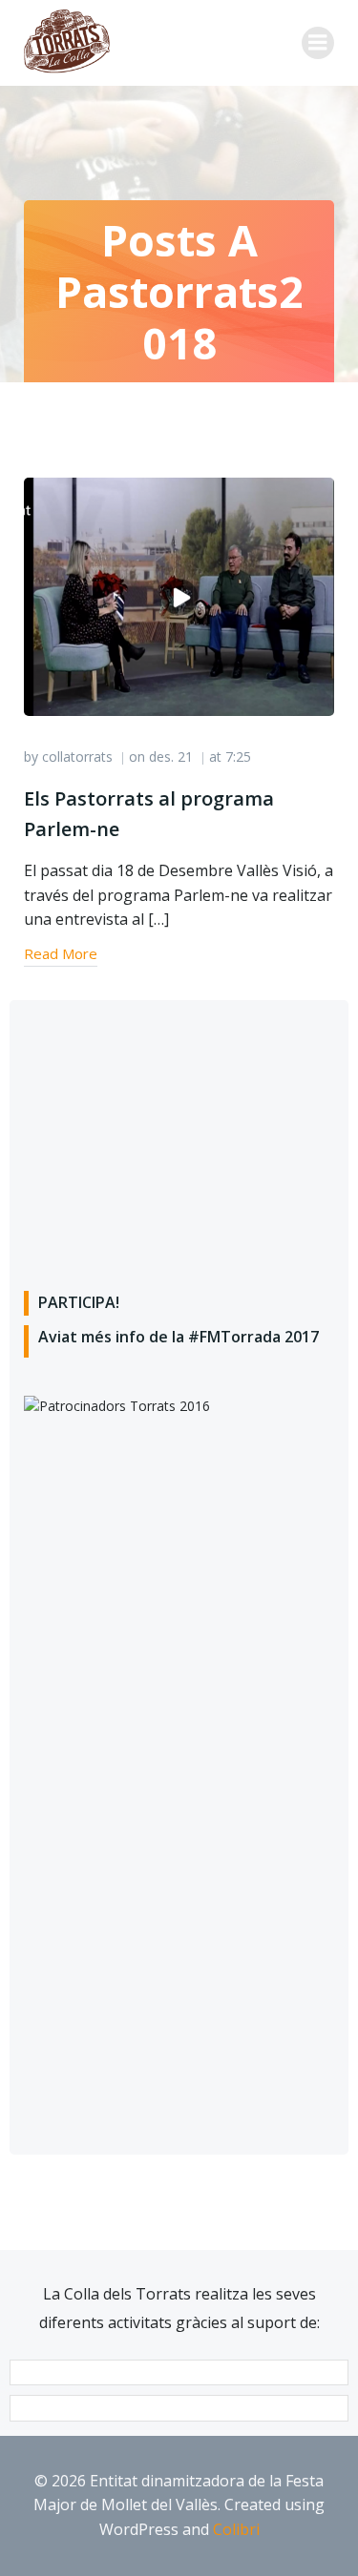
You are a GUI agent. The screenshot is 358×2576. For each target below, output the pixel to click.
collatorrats (77, 756)
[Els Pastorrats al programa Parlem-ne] (179, 596)
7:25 (238, 756)
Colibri (236, 2529)
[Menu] (318, 43)
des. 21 (171, 756)
